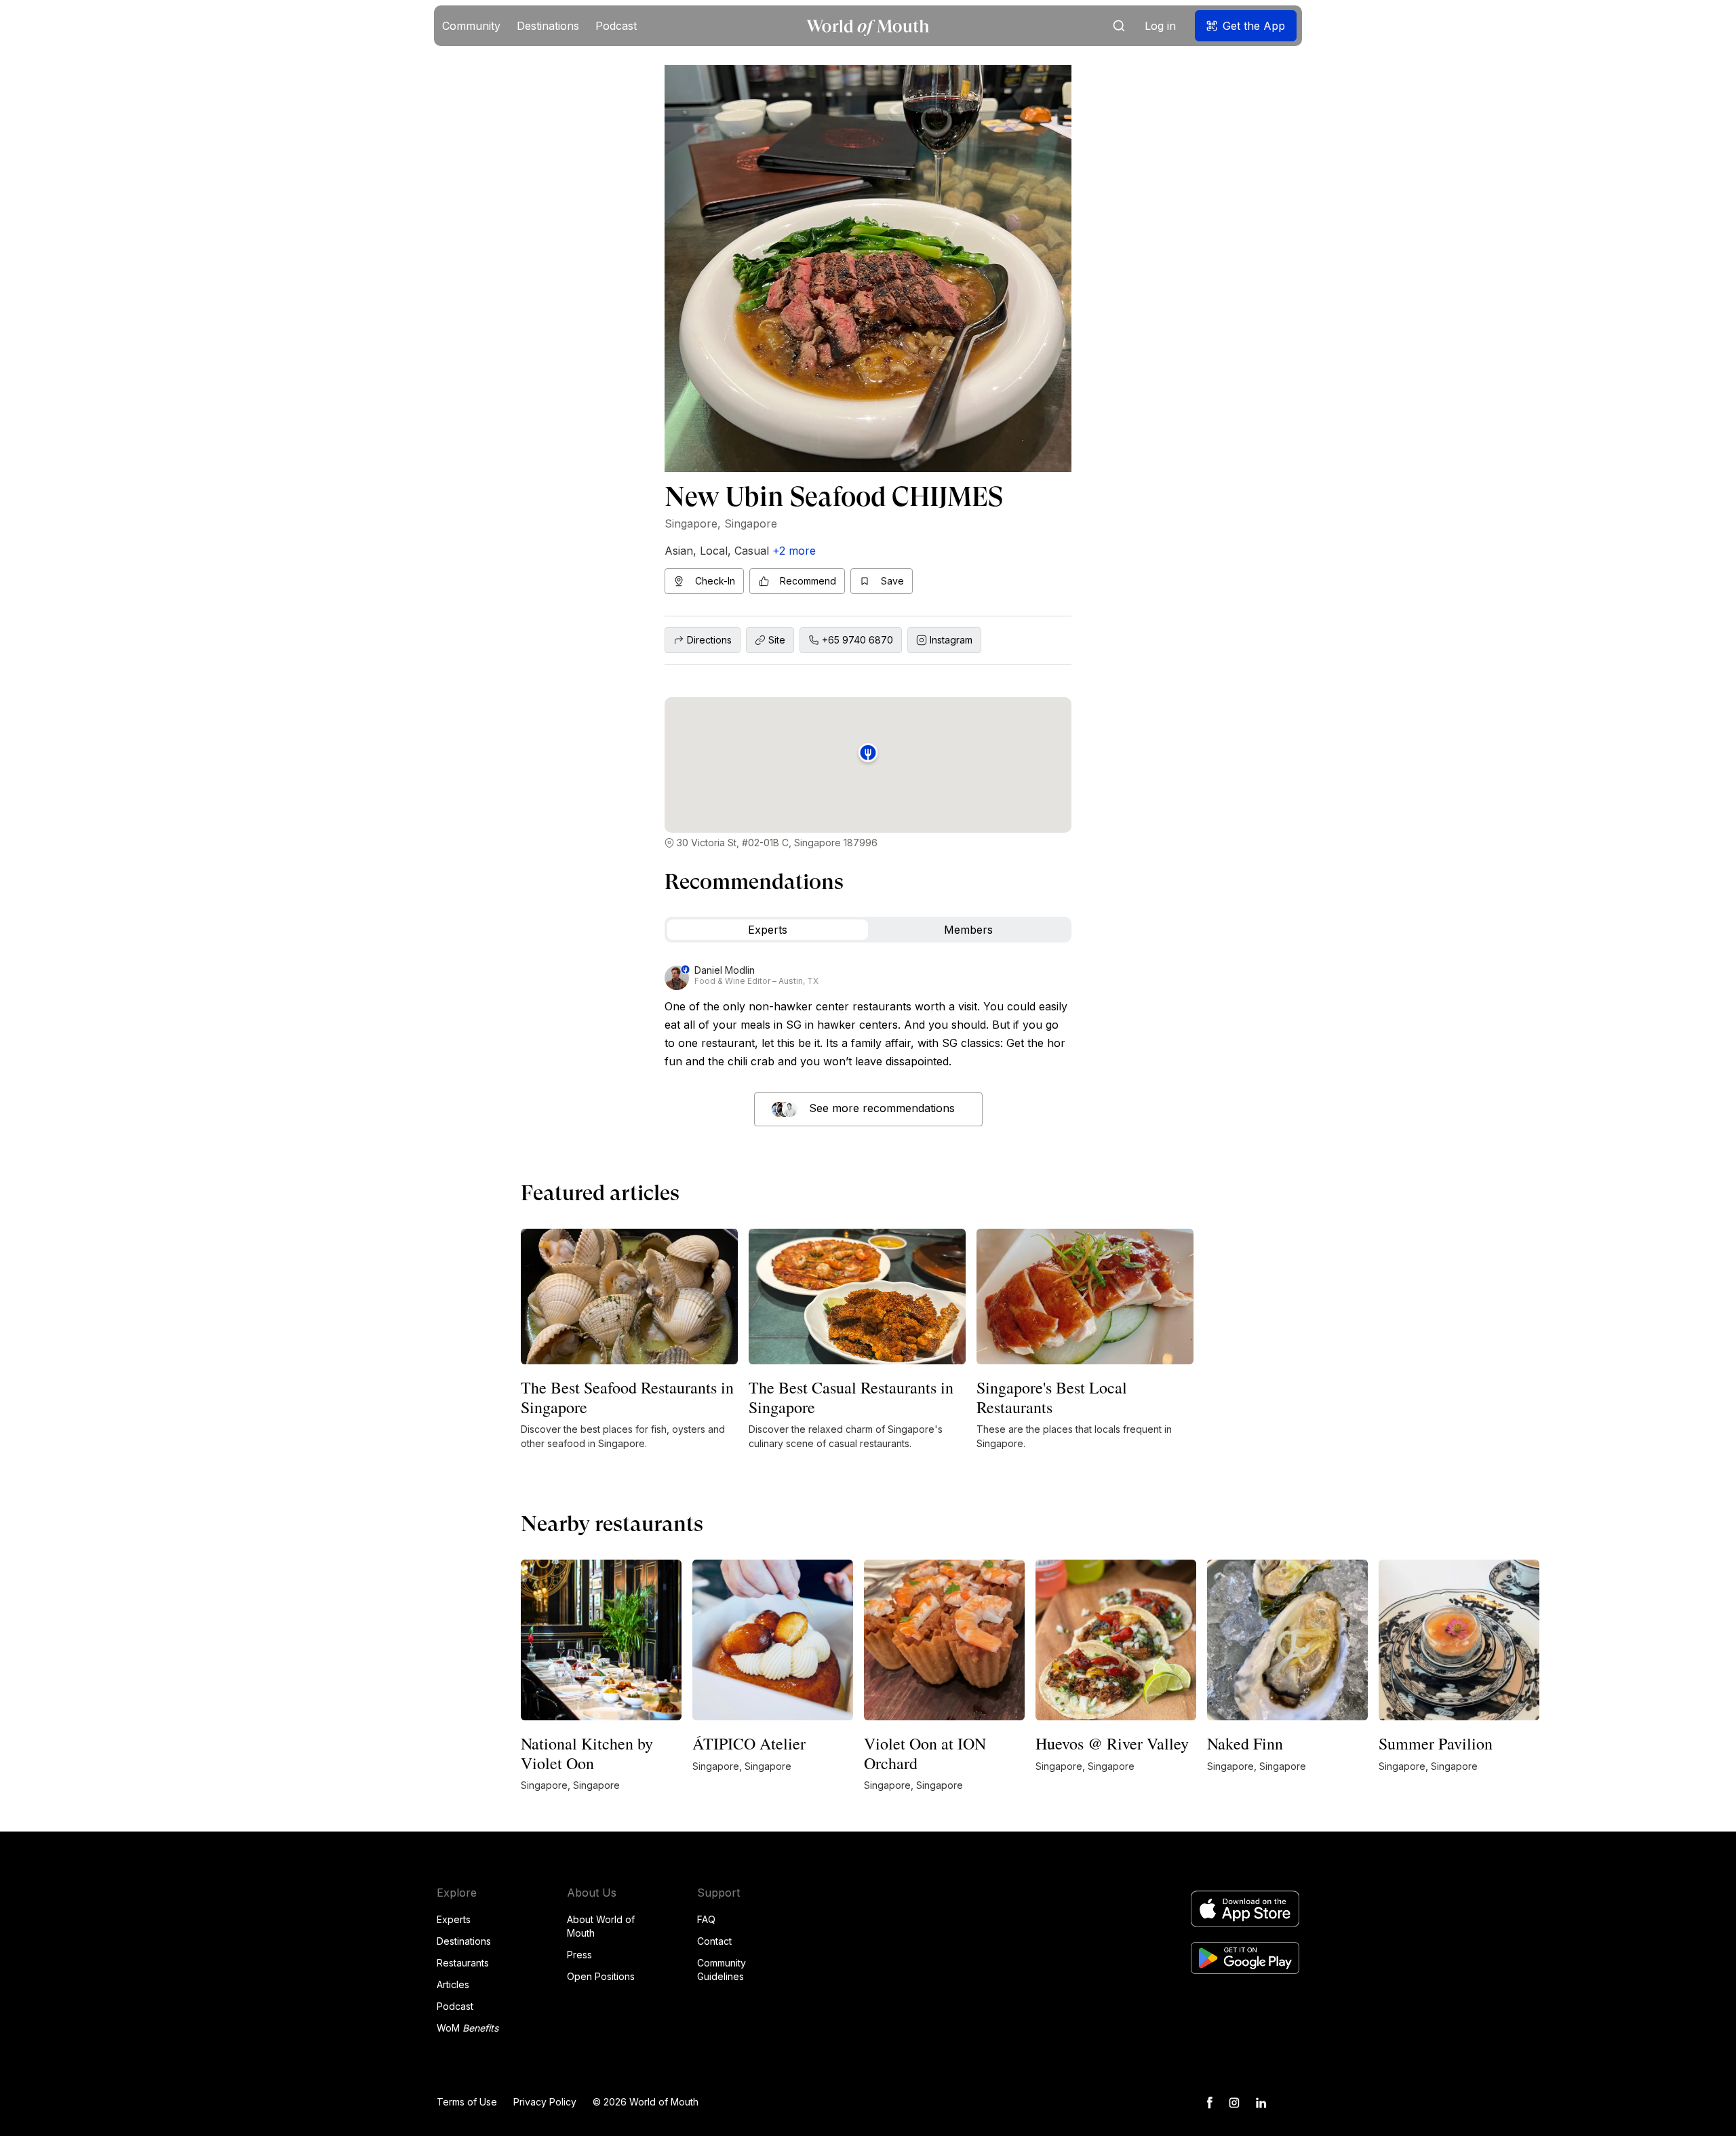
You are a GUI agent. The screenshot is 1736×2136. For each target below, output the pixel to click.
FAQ (706, 1919)
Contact (714, 1941)
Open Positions (601, 1976)
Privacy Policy (545, 2102)
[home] (868, 26)
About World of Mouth (601, 1926)
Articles (453, 1984)
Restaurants (463, 1963)
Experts (454, 1919)
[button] (471, 26)
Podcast (455, 2006)
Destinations (464, 1941)
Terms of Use (467, 2102)
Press (579, 1955)
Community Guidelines (722, 1970)
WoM (468, 2028)
